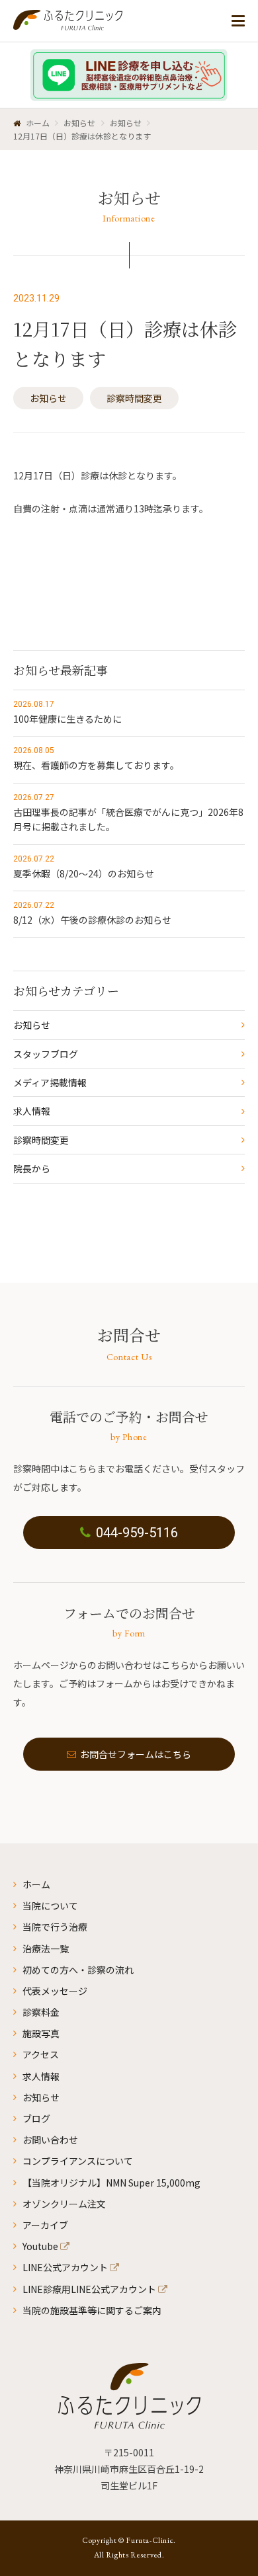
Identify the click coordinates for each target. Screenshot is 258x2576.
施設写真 (41, 2033)
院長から (32, 1168)
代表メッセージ (55, 1991)
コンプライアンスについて (78, 2161)
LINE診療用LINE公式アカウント (89, 2289)
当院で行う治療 (55, 1927)
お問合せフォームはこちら (136, 1754)
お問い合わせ (50, 2140)
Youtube (40, 2246)
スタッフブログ (46, 1054)
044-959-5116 (137, 1533)
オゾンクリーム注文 (64, 2204)
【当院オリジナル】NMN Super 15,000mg (111, 2183)
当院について (50, 1906)
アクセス (41, 2054)
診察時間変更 (134, 398)
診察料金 (41, 2012)
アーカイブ (45, 2225)
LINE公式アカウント (65, 2267)
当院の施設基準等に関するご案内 (92, 2310)
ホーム (36, 1884)
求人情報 (32, 1111)
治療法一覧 (46, 1949)
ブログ (36, 2118)
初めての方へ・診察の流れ (78, 1970)
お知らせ (48, 398)
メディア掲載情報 (50, 1082)
